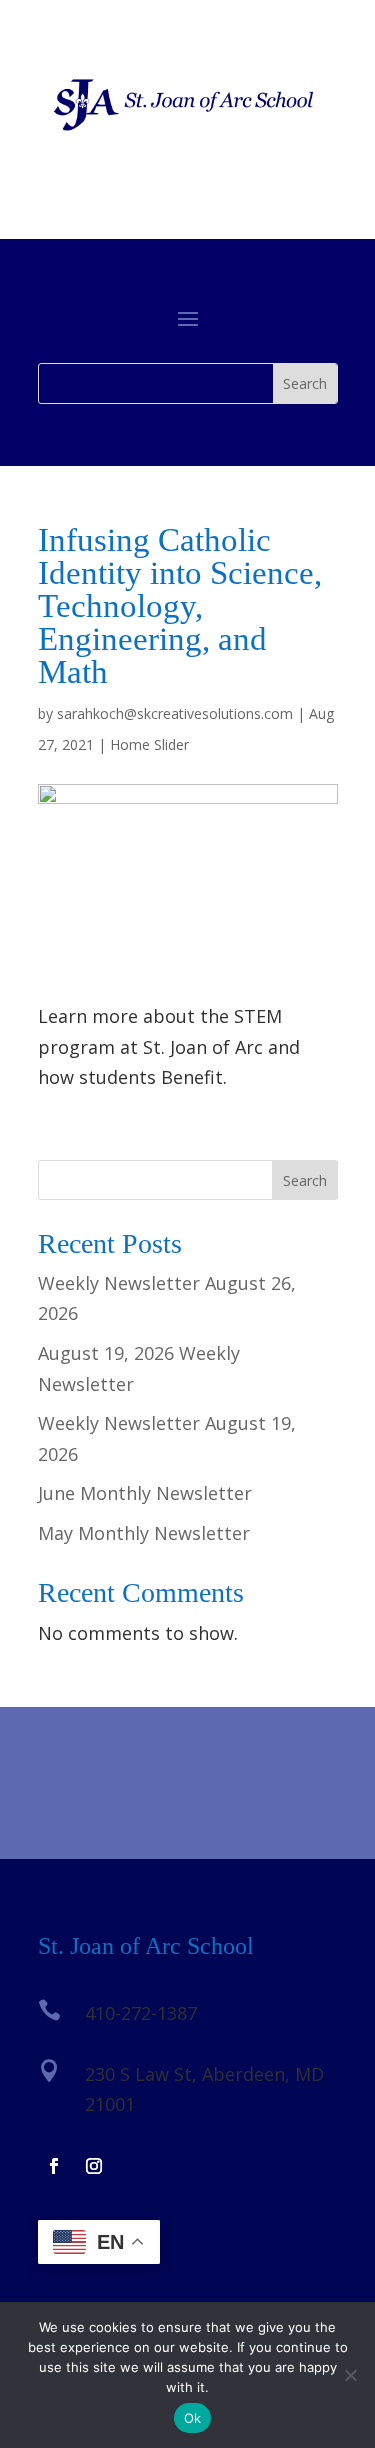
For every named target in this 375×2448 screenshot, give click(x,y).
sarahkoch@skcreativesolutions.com (175, 713)
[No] (350, 2375)
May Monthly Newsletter (144, 1533)
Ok (193, 2418)
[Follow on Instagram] (94, 2166)
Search (305, 1180)
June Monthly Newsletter (145, 1493)
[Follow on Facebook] (54, 2166)
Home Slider (149, 744)
